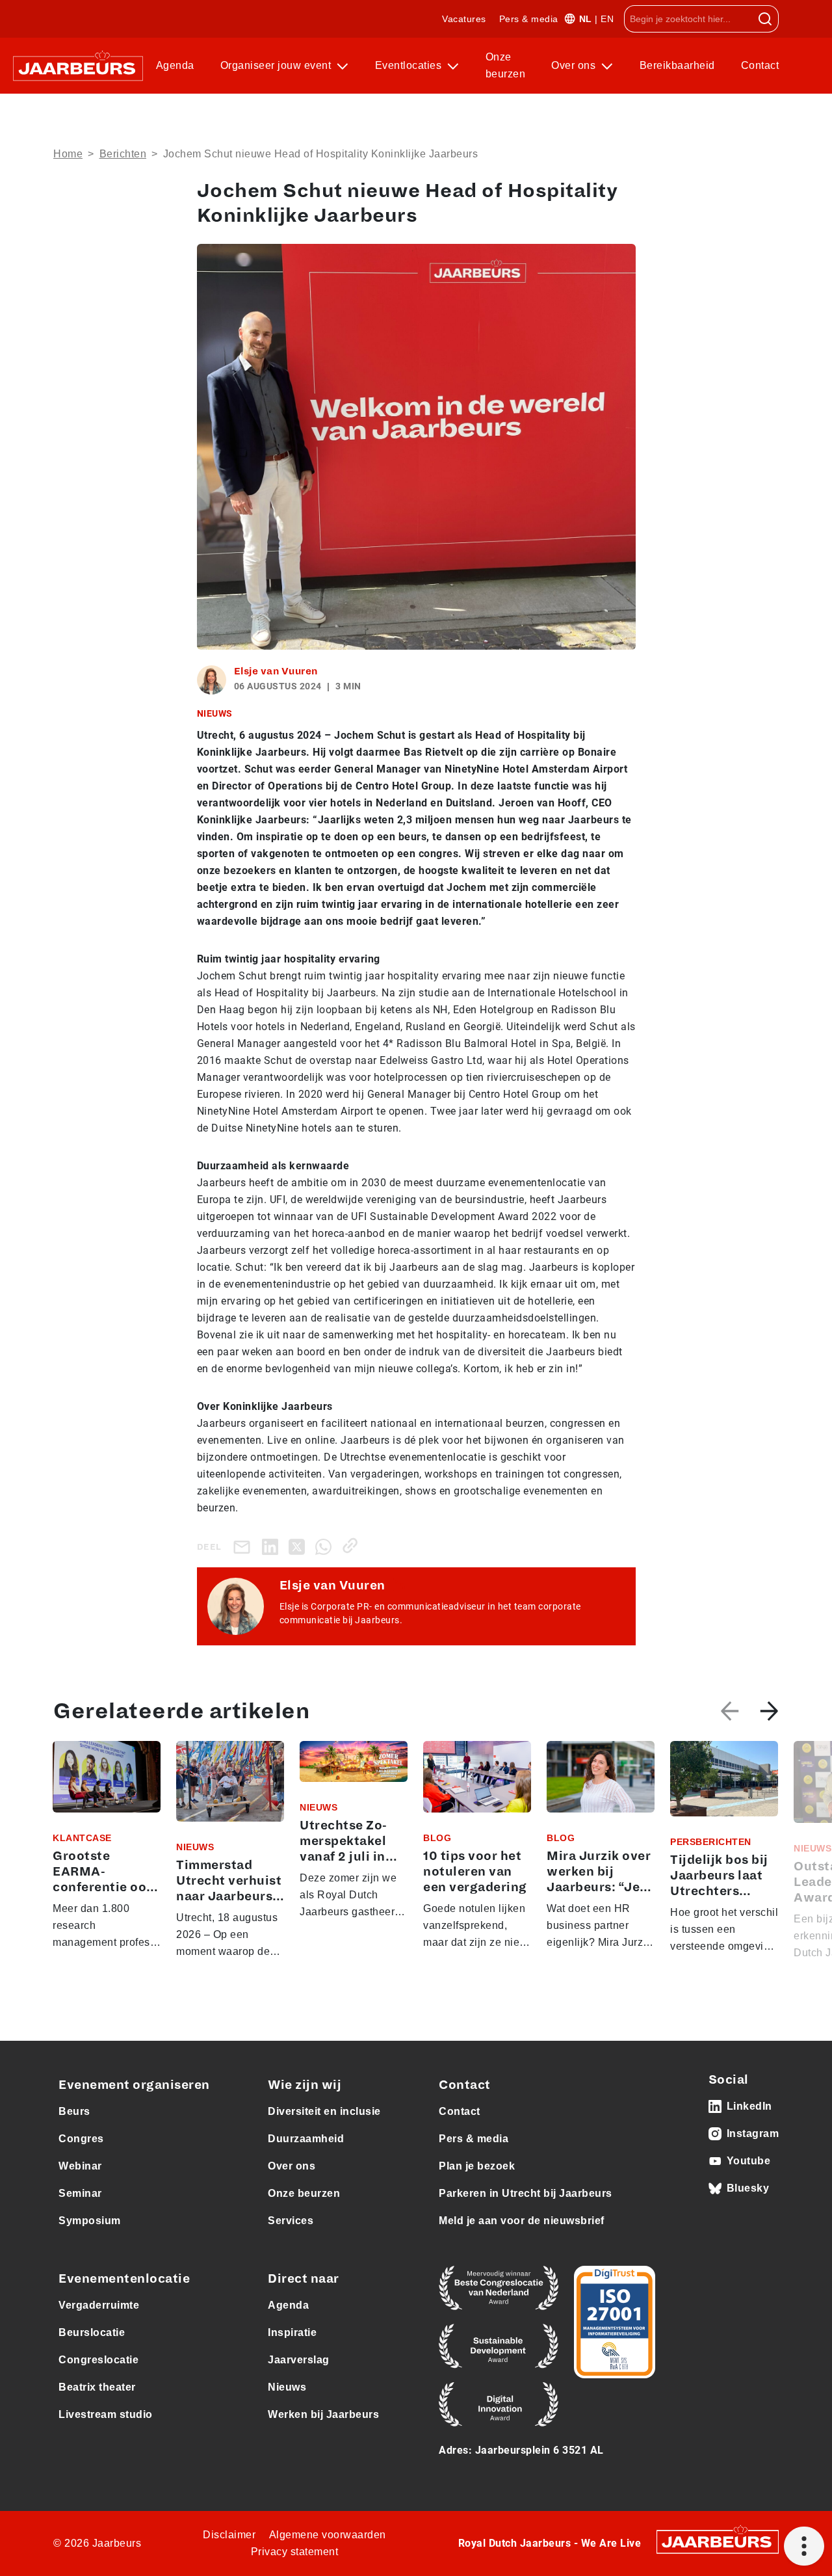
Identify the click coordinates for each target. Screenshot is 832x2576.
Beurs (74, 2111)
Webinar (80, 2166)
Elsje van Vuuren (276, 671)
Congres (81, 2139)
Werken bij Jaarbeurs (323, 2414)
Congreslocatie (98, 2360)
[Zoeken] (765, 19)
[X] (299, 1546)
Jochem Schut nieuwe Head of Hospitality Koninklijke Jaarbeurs (321, 154)
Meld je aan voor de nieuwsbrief (522, 2221)
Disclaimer (229, 2535)
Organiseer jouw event (277, 65)
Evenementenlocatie (124, 2279)
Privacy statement (295, 2552)
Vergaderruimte (99, 2305)
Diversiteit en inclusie (324, 2111)
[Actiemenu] (804, 2546)
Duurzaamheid (306, 2139)
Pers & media (529, 19)
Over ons (575, 65)
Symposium (90, 2221)
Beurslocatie (92, 2332)
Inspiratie (292, 2332)
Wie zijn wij (305, 2085)
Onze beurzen (506, 65)
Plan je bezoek (477, 2166)
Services (291, 2221)
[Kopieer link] (353, 1546)
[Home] (78, 66)
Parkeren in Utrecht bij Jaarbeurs (526, 2193)
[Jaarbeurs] (718, 2541)
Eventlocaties (410, 65)
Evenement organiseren (134, 2085)
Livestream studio (106, 2414)
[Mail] (244, 1547)
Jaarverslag (299, 2360)
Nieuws (287, 2387)
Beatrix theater (97, 2387)
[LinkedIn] (273, 1546)
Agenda (175, 65)
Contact (760, 65)
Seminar (80, 2193)
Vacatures (464, 19)
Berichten (123, 154)
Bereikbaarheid (677, 65)
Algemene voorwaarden (328, 2535)
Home (68, 154)
